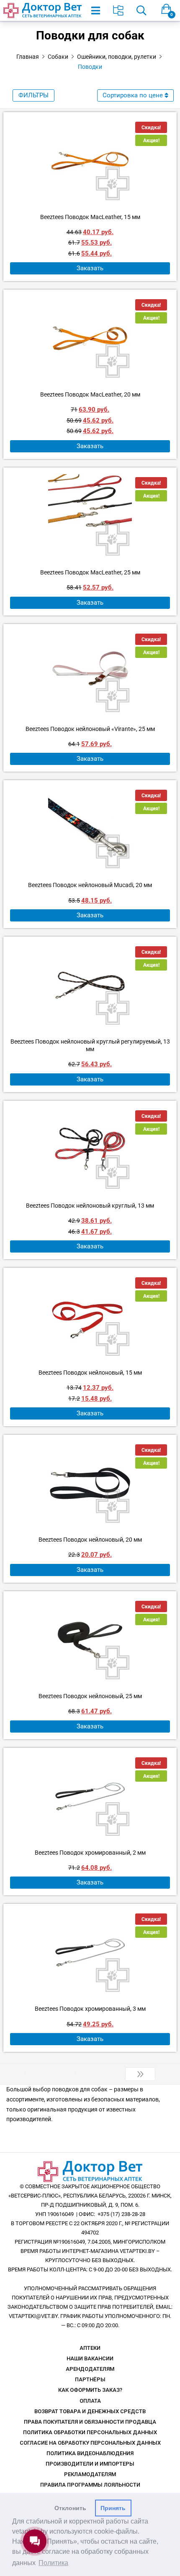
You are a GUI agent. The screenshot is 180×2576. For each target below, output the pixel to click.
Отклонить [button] (70, 2508)
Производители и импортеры (90, 2464)
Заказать (90, 268)
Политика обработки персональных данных (90, 2432)
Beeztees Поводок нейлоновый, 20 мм (90, 1540)
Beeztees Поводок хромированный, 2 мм (90, 1853)
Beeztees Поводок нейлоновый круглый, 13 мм (90, 1206)
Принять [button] (113, 2508)
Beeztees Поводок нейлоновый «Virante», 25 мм (90, 729)
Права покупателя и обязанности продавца (90, 2422)
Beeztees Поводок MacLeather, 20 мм (90, 394)
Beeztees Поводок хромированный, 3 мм (90, 2009)
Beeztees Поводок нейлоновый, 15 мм (90, 1373)
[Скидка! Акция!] (90, 161)
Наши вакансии (90, 2358)
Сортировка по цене (133, 95)
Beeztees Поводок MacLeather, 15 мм (90, 217)
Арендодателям (90, 2369)
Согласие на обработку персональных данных (90, 2443)
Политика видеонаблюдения (90, 2453)
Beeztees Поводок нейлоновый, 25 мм (90, 1696)
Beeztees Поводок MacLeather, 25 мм (90, 572)
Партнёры (90, 2379)
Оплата (90, 2401)
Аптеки (90, 2348)
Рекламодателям (90, 2474)
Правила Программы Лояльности (90, 2485)
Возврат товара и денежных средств (90, 2411)
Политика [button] (53, 2563)
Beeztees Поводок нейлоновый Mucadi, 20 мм (90, 885)
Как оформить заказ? (90, 2390)
